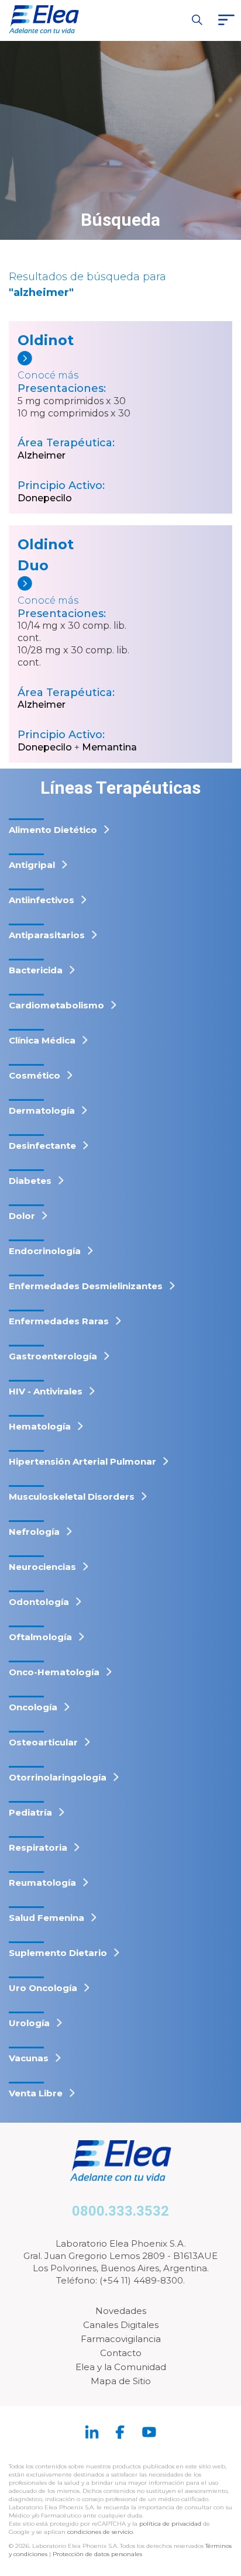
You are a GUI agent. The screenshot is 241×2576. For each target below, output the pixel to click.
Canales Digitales (121, 2325)
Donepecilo (45, 498)
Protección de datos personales (97, 2554)
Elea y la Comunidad (121, 2367)
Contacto (121, 2353)
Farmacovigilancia (121, 2339)
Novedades (121, 2311)
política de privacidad (171, 2524)
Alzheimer (42, 455)
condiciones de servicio (100, 2532)
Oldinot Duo (46, 555)
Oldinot (46, 340)
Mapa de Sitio (121, 2381)
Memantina (109, 747)
